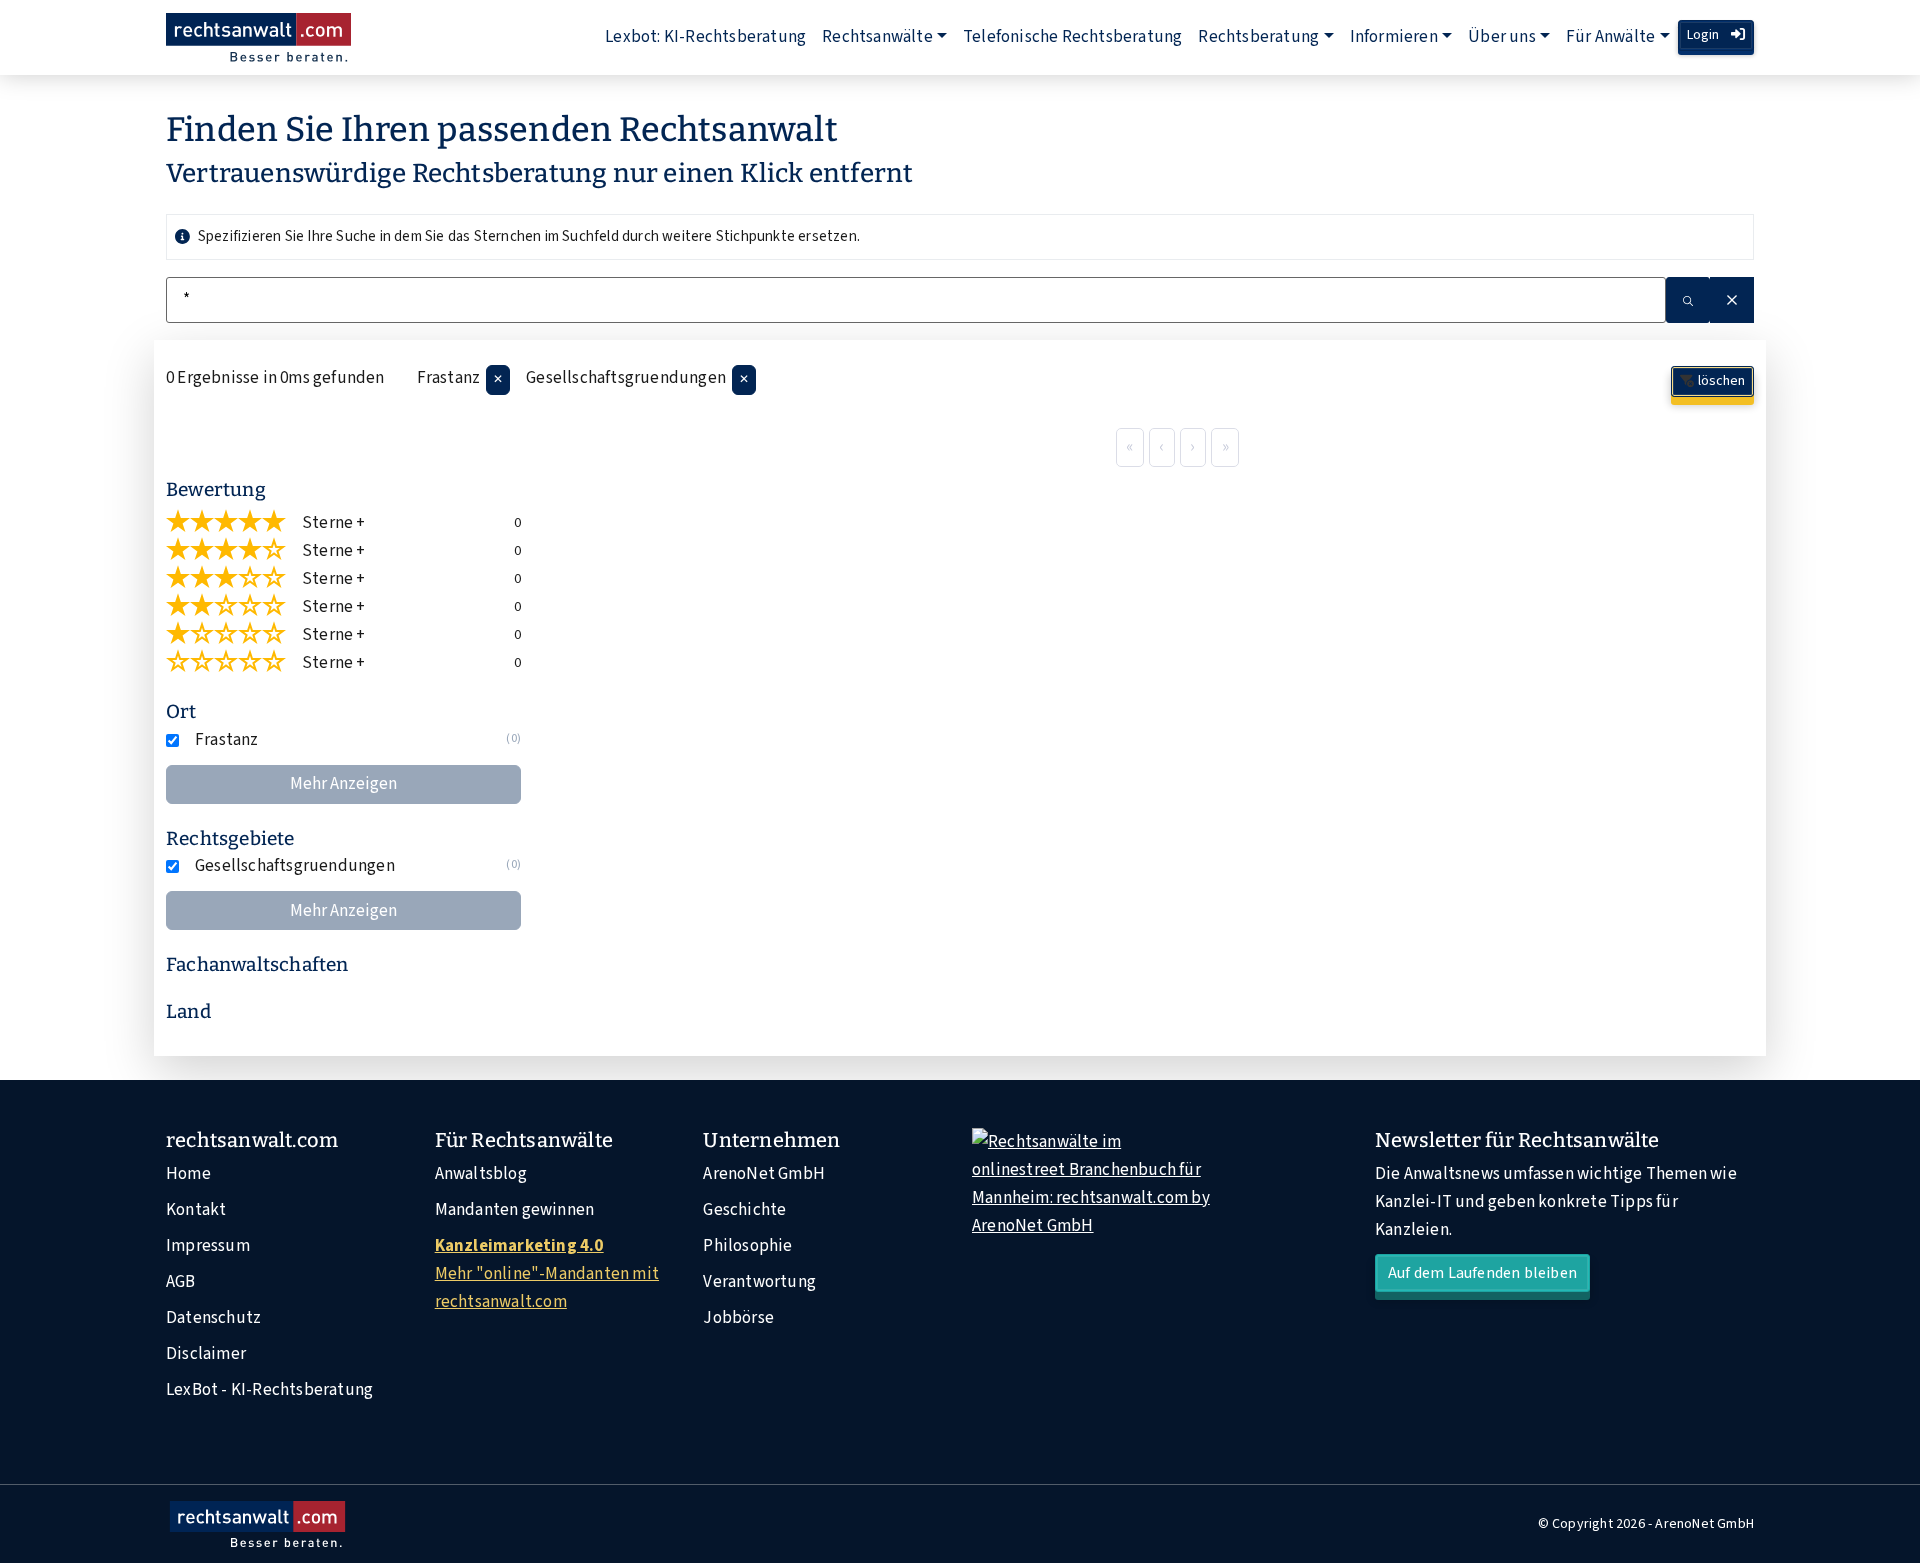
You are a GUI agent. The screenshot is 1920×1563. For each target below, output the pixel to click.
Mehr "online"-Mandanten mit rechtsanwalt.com (547, 1274)
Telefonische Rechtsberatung (1072, 37)
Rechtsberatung (1258, 37)
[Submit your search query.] (1688, 300)
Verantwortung (759, 1282)
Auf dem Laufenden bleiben (1482, 1273)
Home (188, 1174)
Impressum (208, 1246)
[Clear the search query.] (1732, 300)
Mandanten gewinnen (515, 1210)
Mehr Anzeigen (343, 784)
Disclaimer (206, 1354)
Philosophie (747, 1246)
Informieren (1394, 37)
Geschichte (744, 1210)
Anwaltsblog (481, 1174)
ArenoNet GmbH (764, 1174)
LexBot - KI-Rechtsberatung (269, 1390)
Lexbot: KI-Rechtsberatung (705, 37)
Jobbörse (738, 1318)
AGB (181, 1282)
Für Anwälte (1610, 37)
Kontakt (196, 1210)
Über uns (1502, 37)
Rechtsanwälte (877, 37)
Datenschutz (213, 1318)
